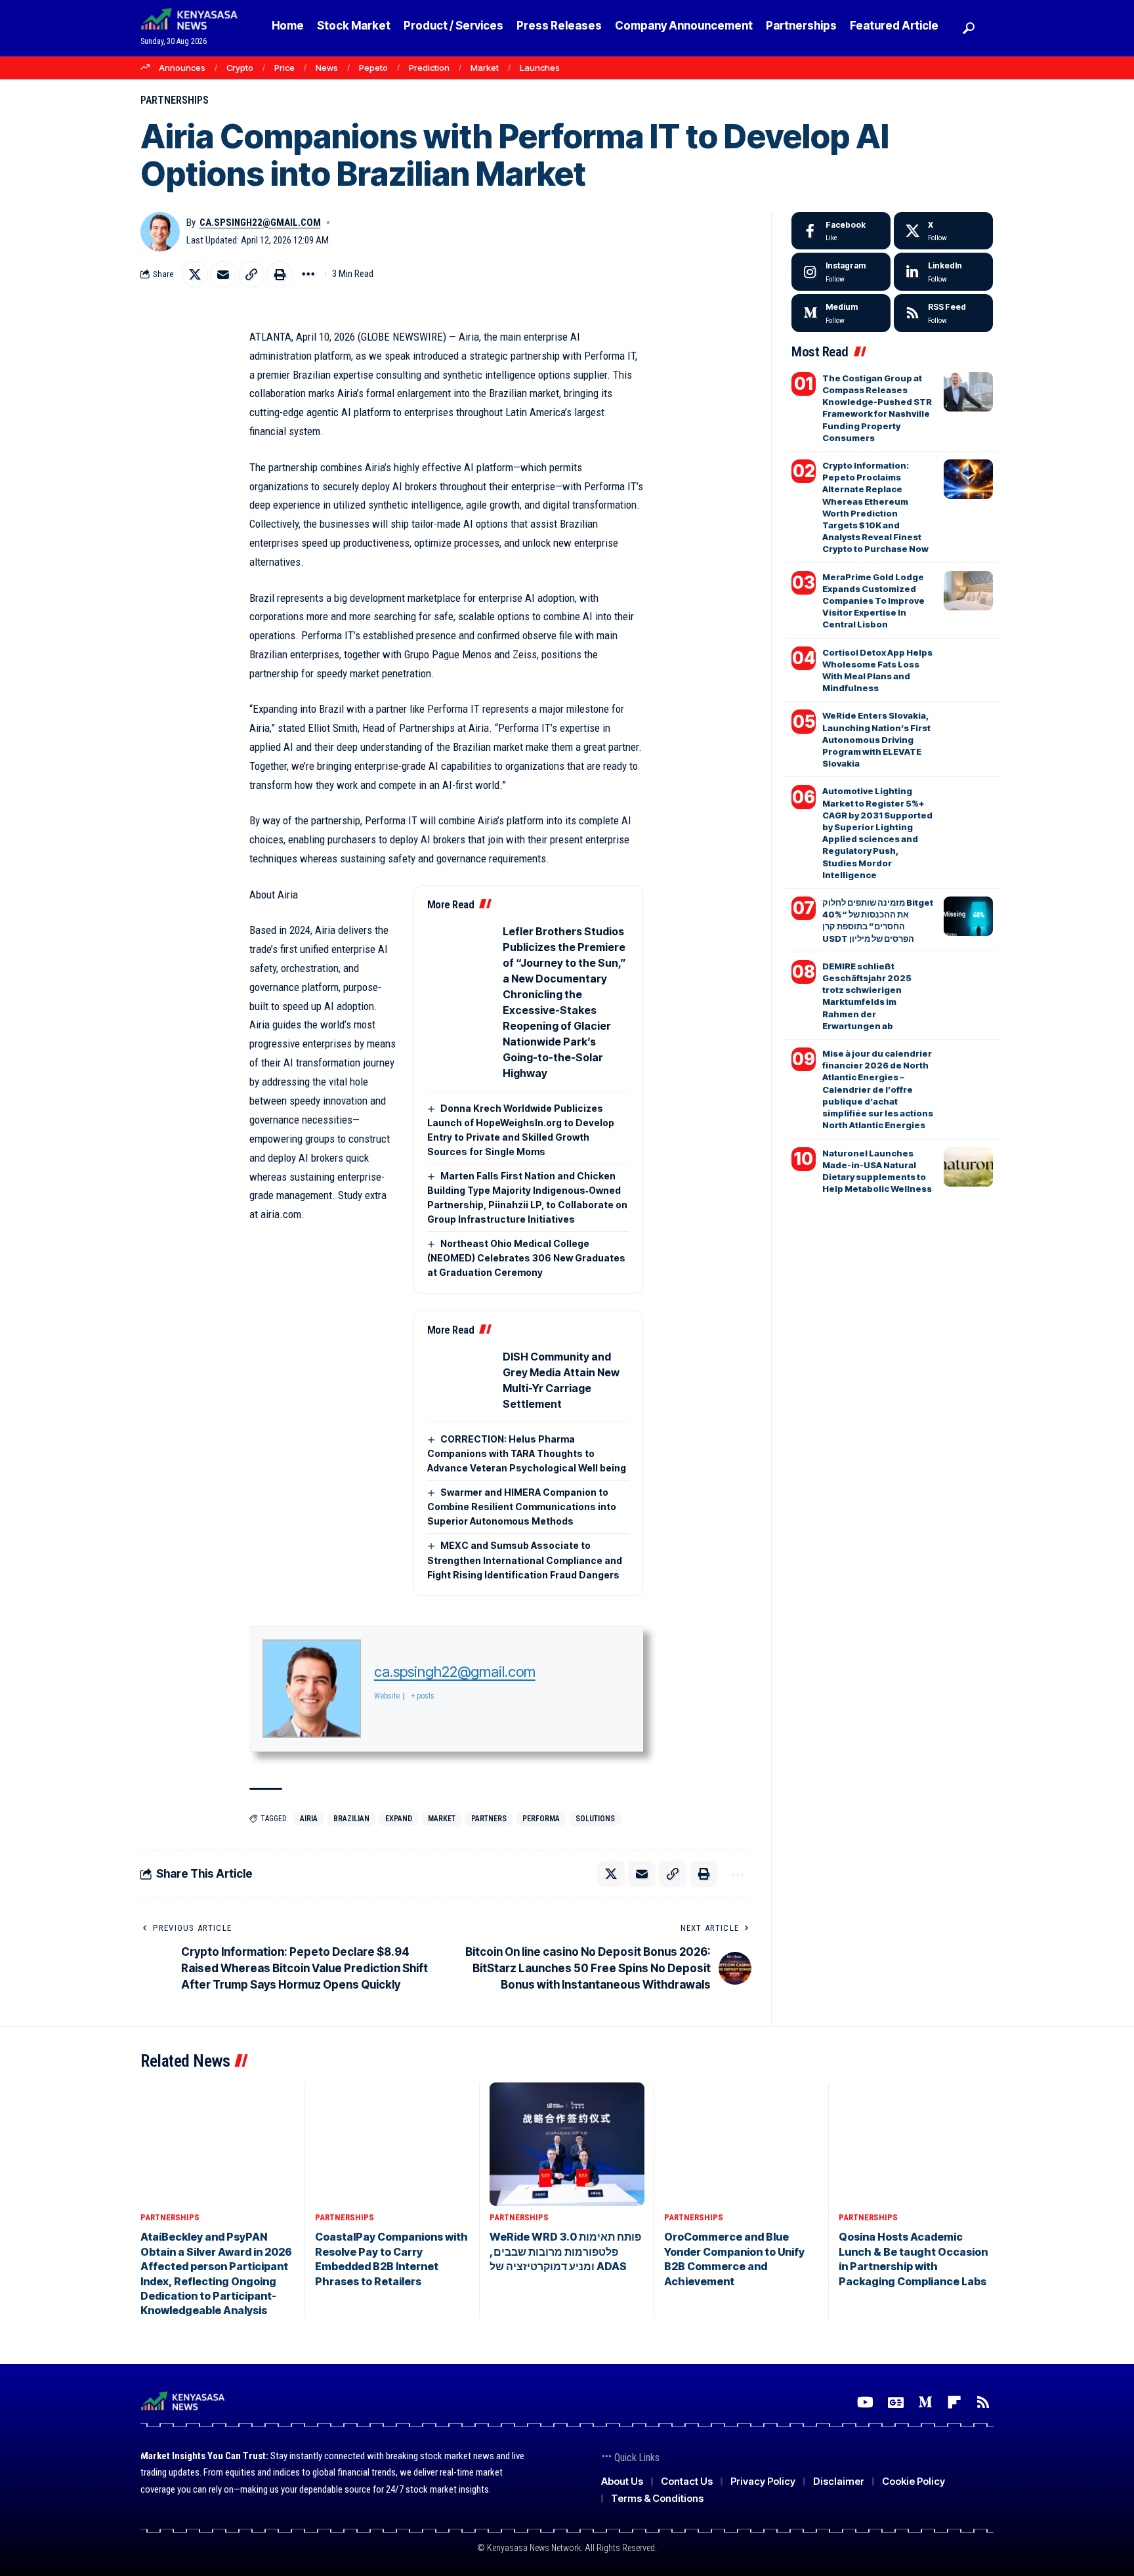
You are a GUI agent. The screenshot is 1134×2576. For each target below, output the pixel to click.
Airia (309, 1819)
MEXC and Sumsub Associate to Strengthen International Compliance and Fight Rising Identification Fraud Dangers (525, 1560)
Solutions (595, 1819)
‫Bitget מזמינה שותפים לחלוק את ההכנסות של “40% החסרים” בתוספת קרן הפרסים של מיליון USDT (878, 920)
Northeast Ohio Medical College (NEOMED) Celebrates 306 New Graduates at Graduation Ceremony (526, 1258)
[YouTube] (865, 2402)
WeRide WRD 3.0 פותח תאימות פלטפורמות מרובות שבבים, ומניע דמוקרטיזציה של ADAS (565, 2251)
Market (485, 68)
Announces (182, 68)
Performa (541, 1819)
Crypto (240, 68)
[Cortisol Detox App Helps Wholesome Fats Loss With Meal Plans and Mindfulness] (968, 666)
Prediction (429, 68)
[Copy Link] (251, 274)
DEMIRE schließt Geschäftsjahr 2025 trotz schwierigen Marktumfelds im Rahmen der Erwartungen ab (867, 996)
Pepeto (373, 68)
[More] (308, 274)
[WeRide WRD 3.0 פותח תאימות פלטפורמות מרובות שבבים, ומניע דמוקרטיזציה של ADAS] (567, 2144)
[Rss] (983, 2402)
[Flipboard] (954, 2402)
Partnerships (175, 100)
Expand (399, 1819)
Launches (540, 68)
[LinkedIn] (943, 272)
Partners (489, 1819)
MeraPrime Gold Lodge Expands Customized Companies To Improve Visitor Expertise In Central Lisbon (873, 601)
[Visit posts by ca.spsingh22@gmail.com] (160, 232)
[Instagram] (841, 272)
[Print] (280, 274)
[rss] (943, 313)
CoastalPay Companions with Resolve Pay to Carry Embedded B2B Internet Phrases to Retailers (391, 2259)
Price (284, 68)
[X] (943, 231)
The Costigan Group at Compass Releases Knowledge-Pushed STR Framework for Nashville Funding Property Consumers (877, 408)
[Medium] (841, 313)
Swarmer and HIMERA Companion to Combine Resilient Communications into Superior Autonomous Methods (522, 1507)
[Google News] (896, 2402)
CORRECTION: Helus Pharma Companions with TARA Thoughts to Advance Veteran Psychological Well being (528, 1453)
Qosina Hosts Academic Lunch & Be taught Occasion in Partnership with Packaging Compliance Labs (913, 2259)
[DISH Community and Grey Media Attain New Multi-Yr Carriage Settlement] (460, 1380)
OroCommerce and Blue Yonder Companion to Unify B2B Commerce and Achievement (734, 2259)
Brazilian (351, 1819)
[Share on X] (195, 274)
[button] (967, 28)
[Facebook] (841, 231)
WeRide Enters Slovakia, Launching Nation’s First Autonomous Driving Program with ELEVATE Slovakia (876, 739)
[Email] (223, 274)
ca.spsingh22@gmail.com (260, 222)
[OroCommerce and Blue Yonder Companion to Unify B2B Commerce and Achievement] (742, 2144)
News (327, 68)
